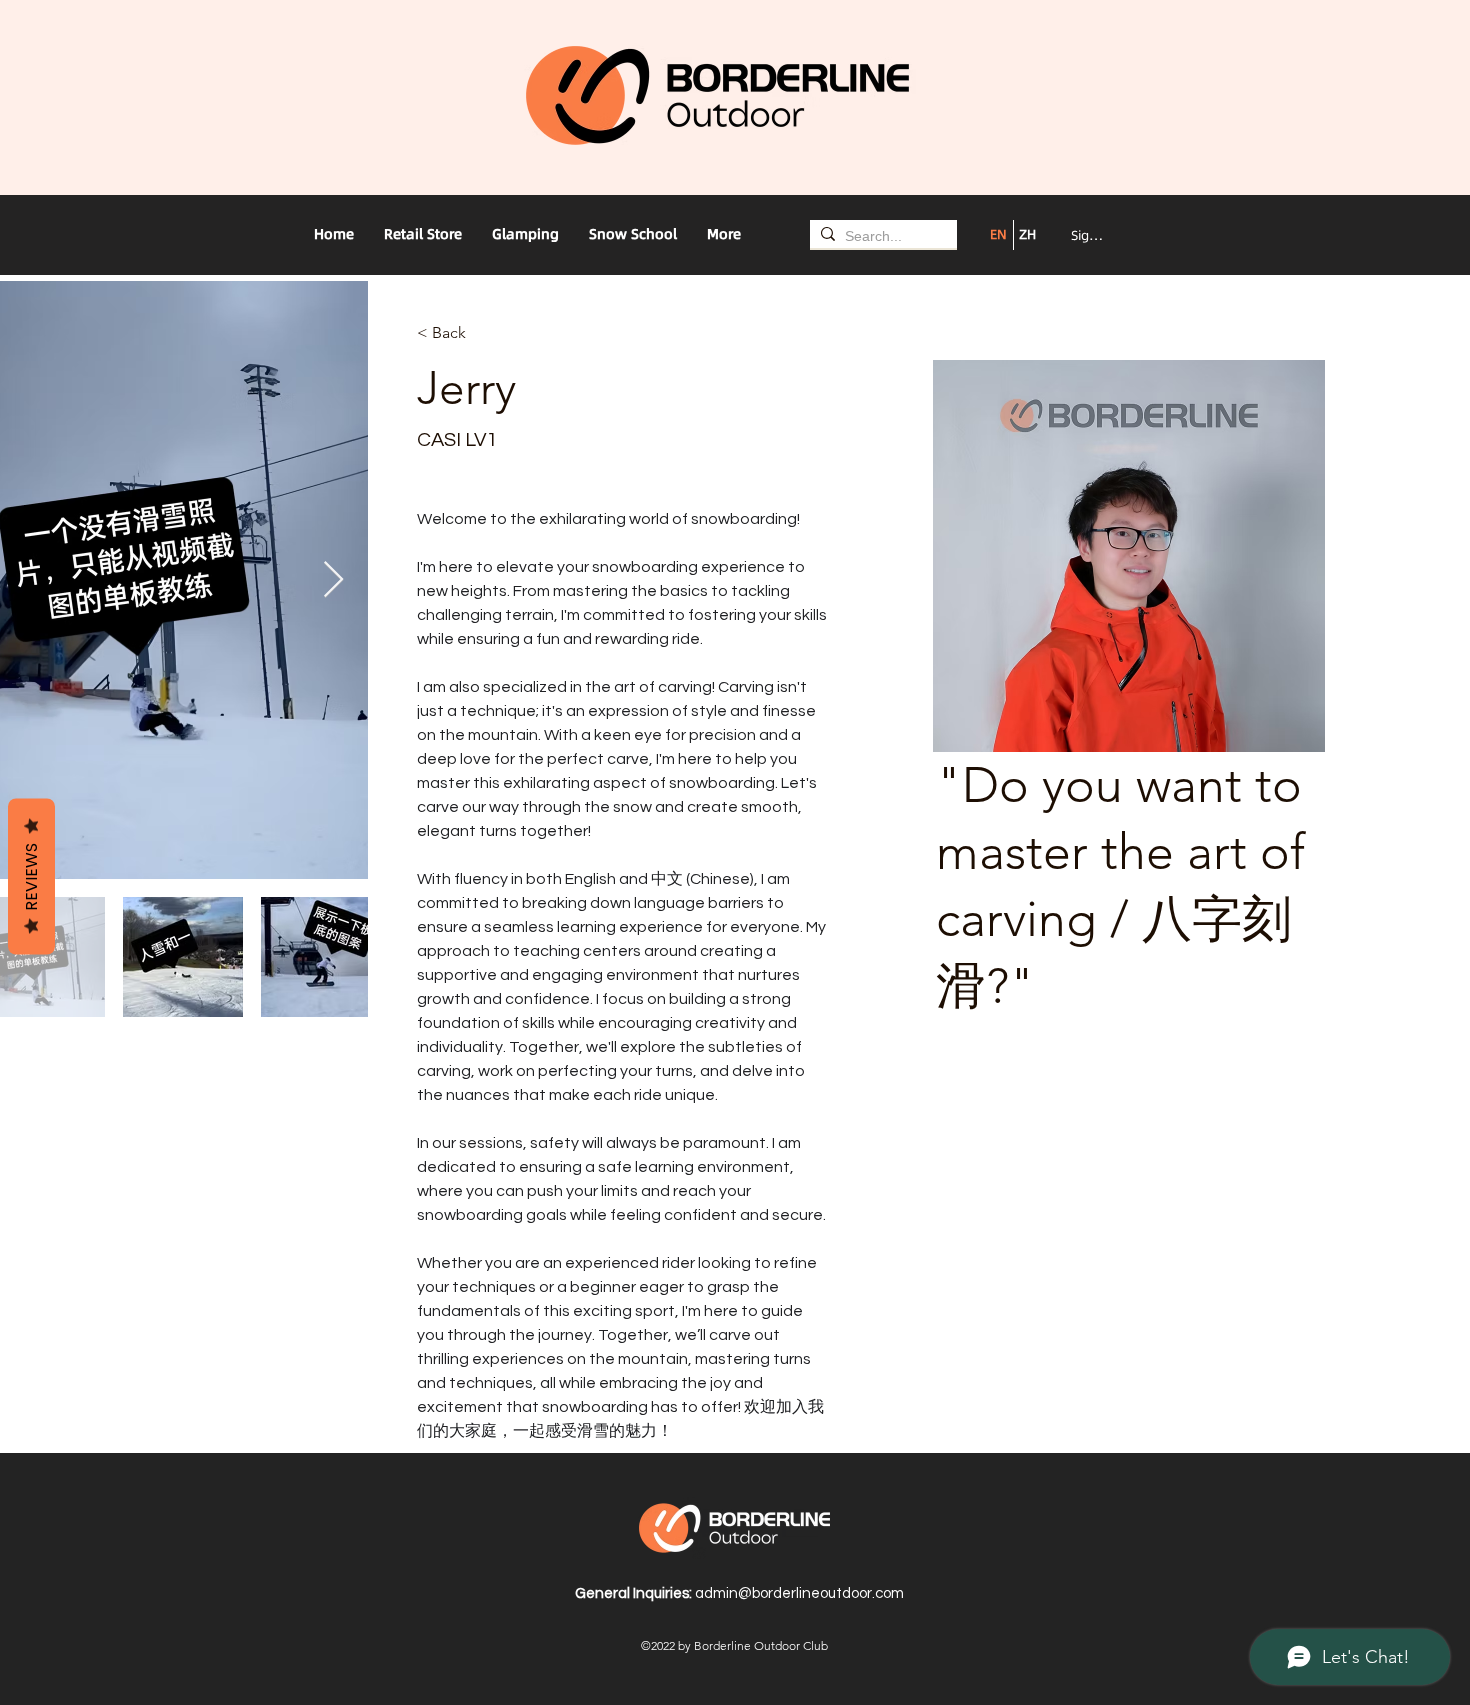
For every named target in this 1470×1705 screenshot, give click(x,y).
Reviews (31, 876)
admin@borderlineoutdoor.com (799, 1593)
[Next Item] (333, 580)
